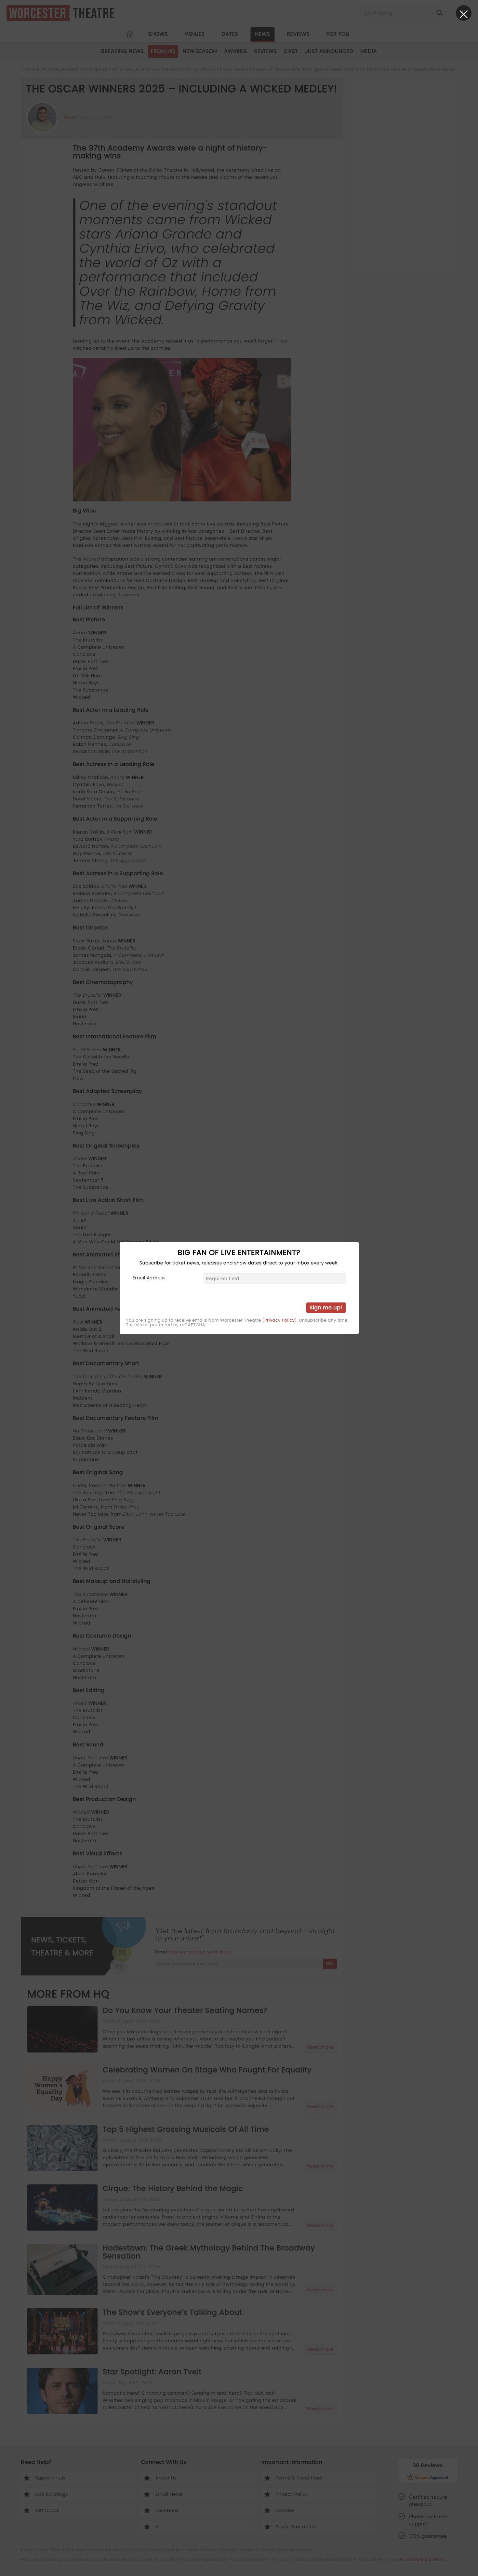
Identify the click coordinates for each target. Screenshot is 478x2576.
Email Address (149, 1278)
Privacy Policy (279, 1320)
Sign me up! (326, 1307)
